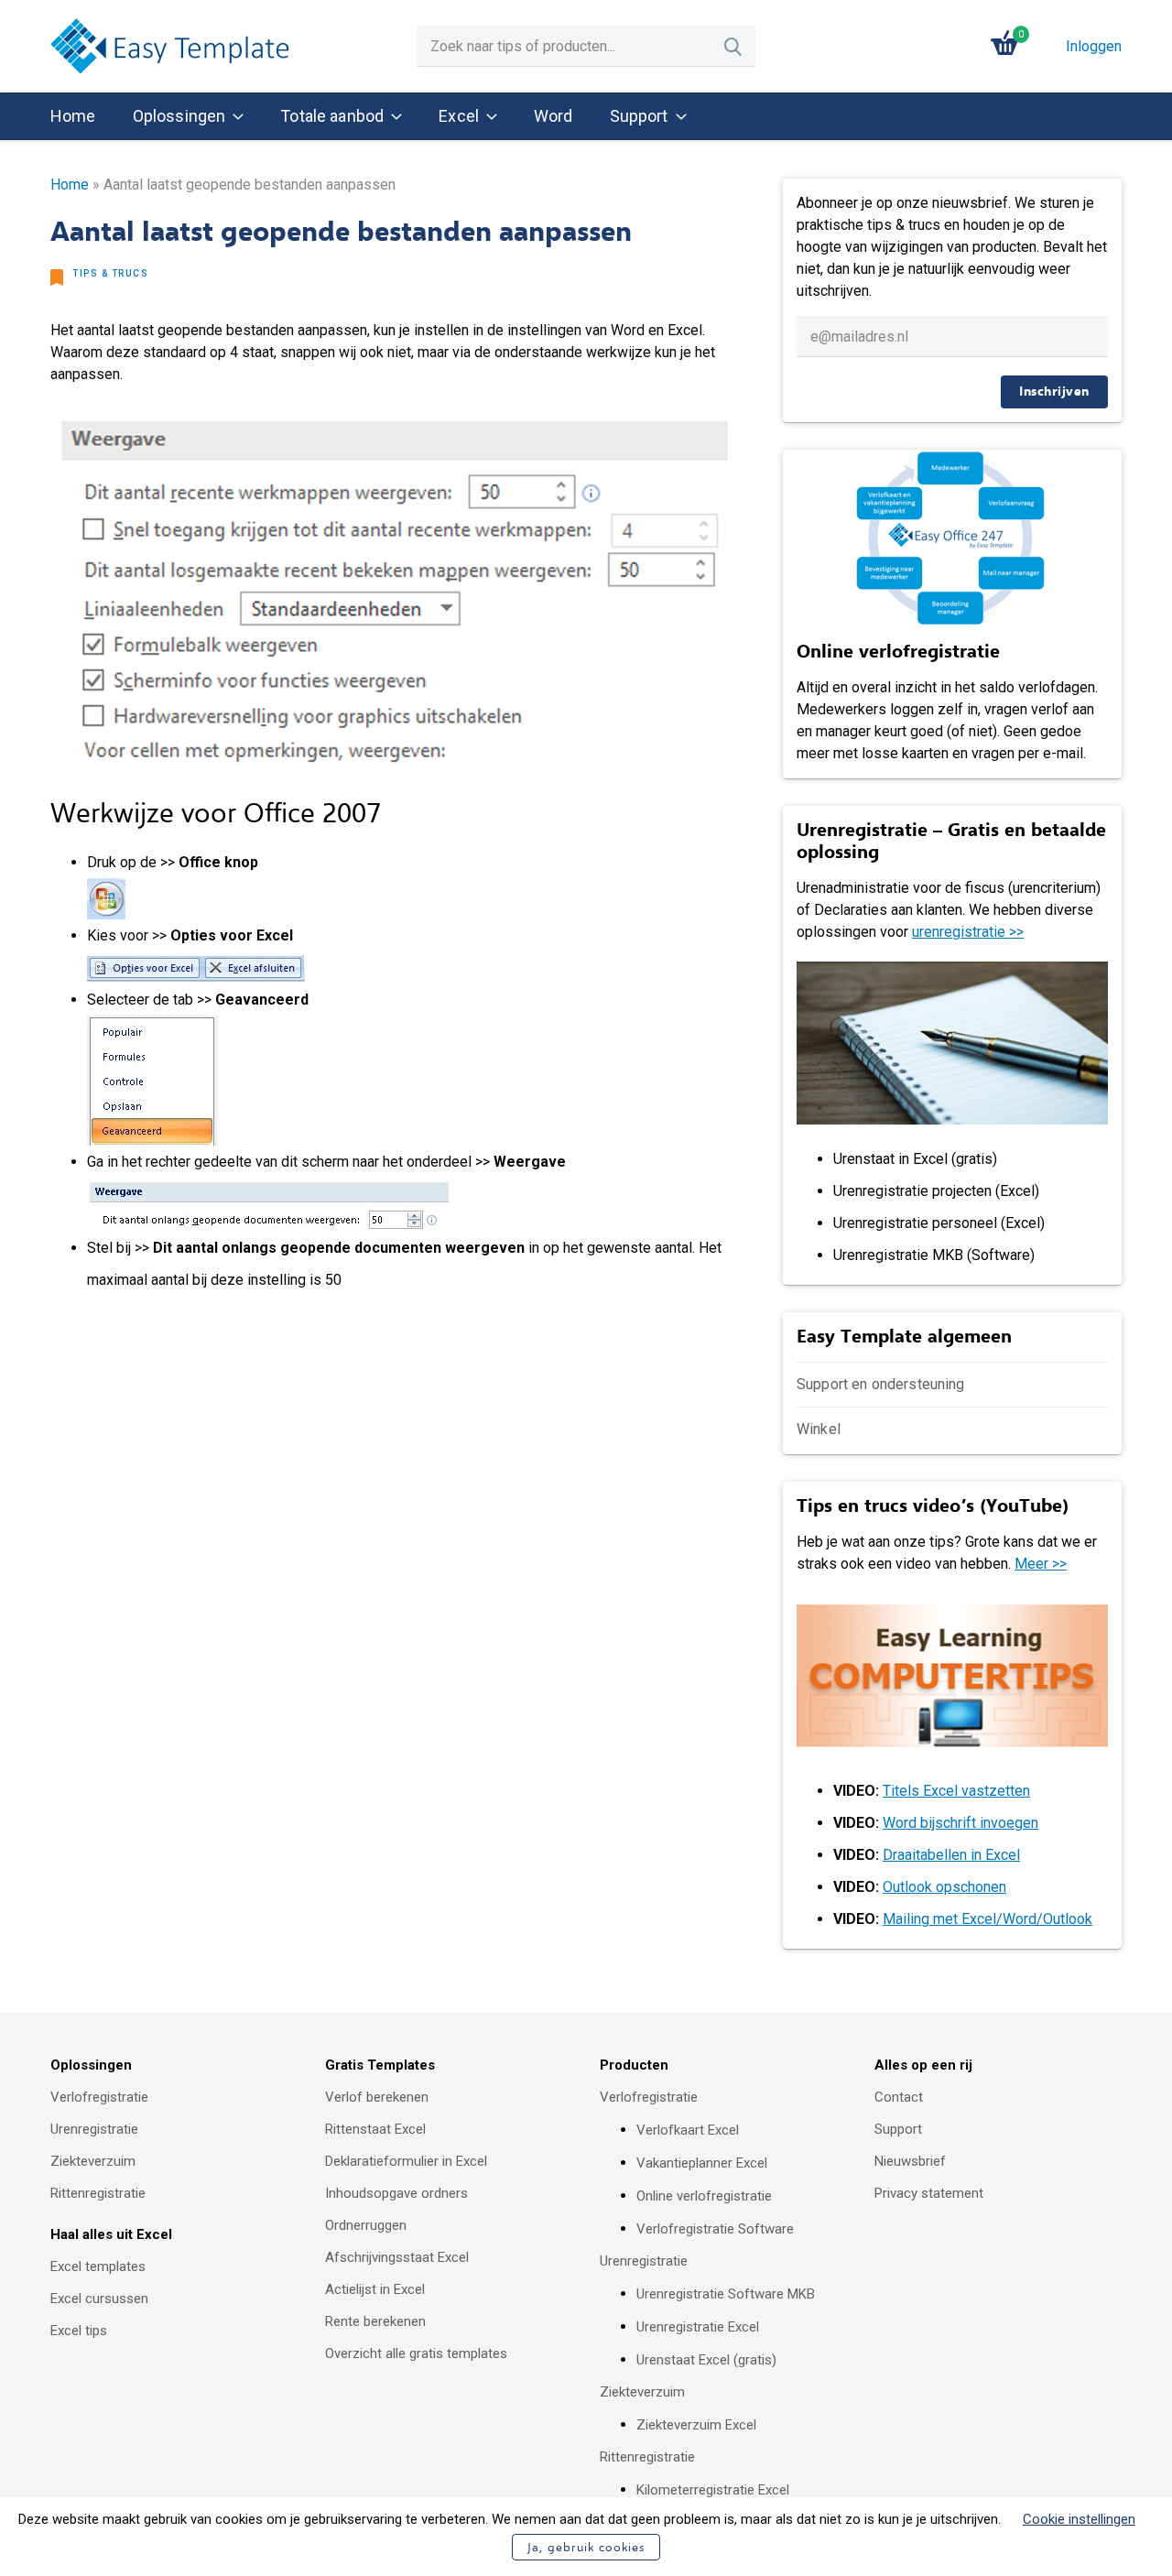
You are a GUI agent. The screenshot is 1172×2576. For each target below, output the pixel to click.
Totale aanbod (332, 116)
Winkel (819, 1429)
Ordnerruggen (366, 2225)
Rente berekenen (375, 2321)
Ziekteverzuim (93, 2161)
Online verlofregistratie (704, 2196)
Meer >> (1041, 1564)
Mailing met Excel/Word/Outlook (988, 1919)
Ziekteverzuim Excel (696, 2425)
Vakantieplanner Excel (702, 2163)
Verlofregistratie (99, 2097)
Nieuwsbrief (910, 2161)
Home (73, 116)
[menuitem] (73, 117)
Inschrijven (1054, 391)
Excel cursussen (99, 2299)
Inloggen (1094, 46)
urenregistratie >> (968, 932)
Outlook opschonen (944, 1887)
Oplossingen (179, 116)
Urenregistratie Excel (698, 2327)
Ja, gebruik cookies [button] (586, 2547)
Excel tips (79, 2331)
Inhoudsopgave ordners (396, 2193)
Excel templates (98, 2266)
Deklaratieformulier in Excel (406, 2161)
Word (553, 116)
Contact (899, 2097)
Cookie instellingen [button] (1079, 2519)
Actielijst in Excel (375, 2289)
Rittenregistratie (98, 2193)
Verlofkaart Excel (688, 2130)
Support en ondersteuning (881, 1384)
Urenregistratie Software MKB (726, 2294)
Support (639, 116)
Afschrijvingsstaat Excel (397, 2257)
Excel (459, 116)
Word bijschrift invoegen (960, 1823)
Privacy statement (929, 2193)
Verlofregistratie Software (715, 2229)
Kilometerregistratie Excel (713, 2490)
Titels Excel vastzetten (956, 1791)
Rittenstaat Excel (375, 2129)
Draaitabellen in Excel (951, 1855)
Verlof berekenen (377, 2097)
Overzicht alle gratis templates (416, 2353)
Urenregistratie (94, 2129)
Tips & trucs (110, 273)
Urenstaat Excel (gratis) (706, 2360)
